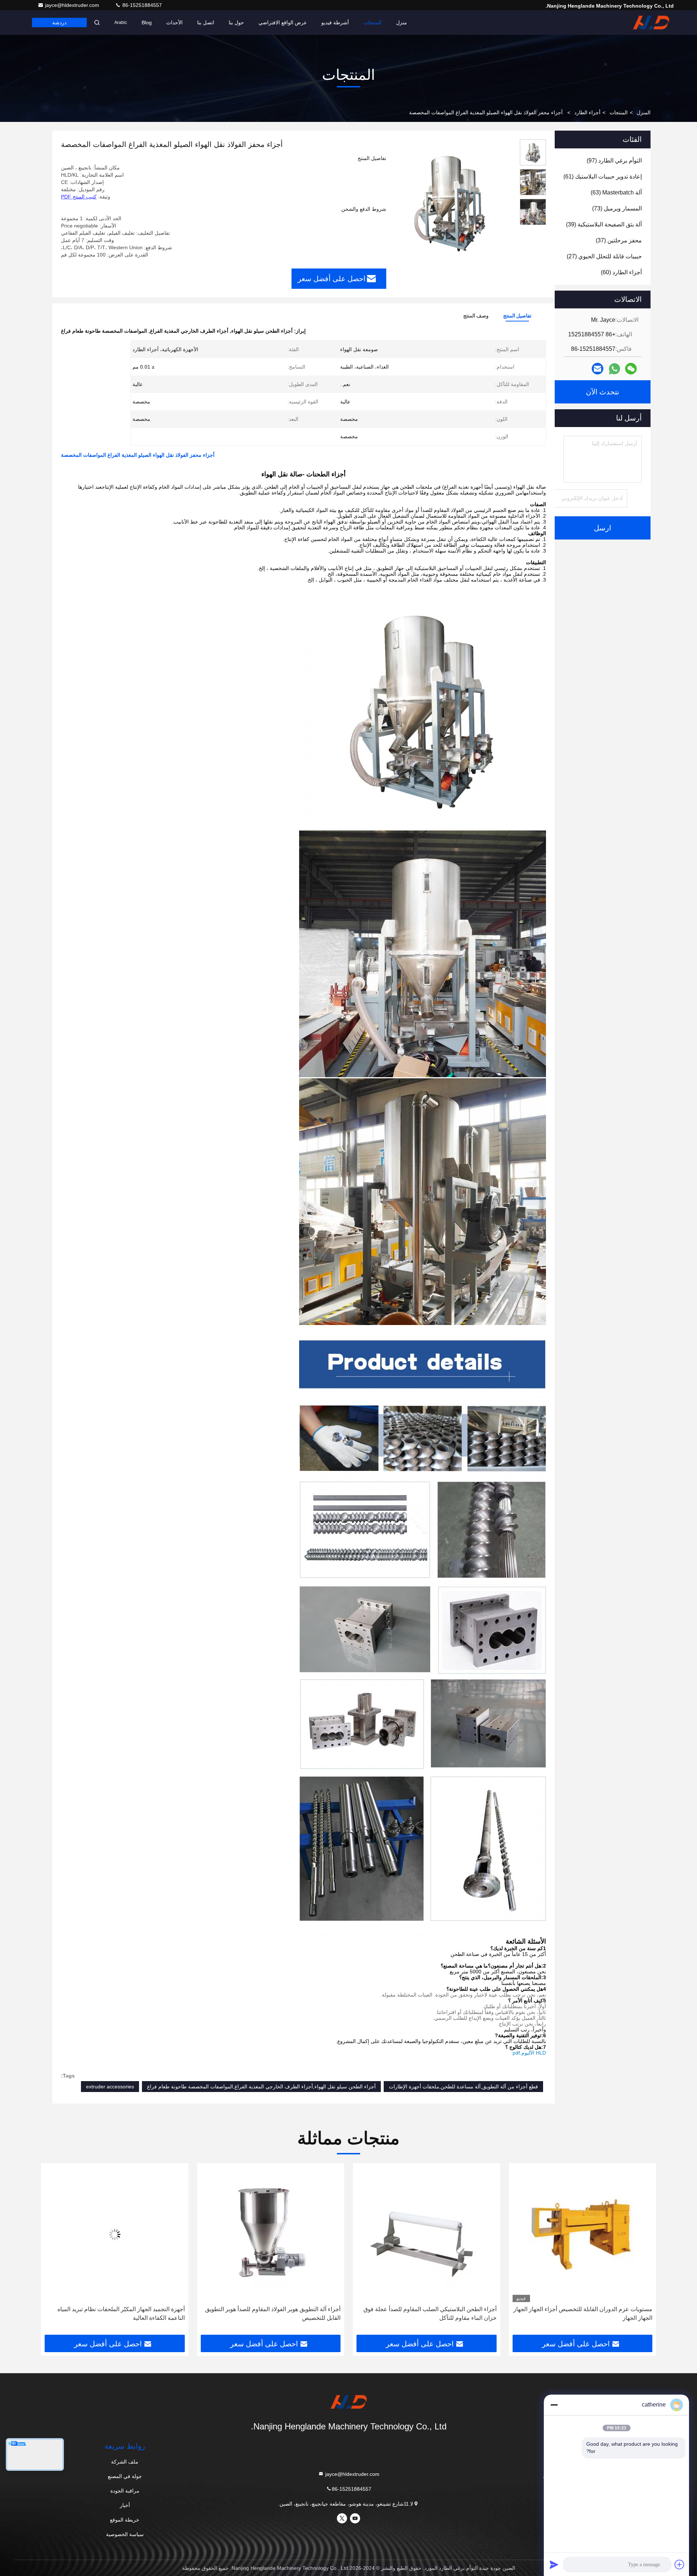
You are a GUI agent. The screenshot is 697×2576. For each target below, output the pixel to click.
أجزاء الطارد (587, 112)
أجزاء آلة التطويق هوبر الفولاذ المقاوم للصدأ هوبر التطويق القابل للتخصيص (429, 2314)
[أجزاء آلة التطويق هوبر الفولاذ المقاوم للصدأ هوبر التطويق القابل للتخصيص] (427, 2234)
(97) (614, 161)
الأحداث (174, 22)
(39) (604, 224)
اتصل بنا (206, 22)
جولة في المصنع (125, 2476)
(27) (604, 256)
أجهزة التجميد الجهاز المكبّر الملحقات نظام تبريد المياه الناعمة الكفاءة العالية (277, 2314)
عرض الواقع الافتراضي (283, 22)
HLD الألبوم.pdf (529, 2053)
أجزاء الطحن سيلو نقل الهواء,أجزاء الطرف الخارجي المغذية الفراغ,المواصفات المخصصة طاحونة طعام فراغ (261, 2087)
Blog (147, 22)
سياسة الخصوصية (125, 2534)
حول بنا (236, 22)
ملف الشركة (125, 2462)
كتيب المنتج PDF (79, 197)
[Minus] (554, 2405)
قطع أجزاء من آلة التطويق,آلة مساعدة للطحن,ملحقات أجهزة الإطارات (463, 2087)
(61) (603, 177)
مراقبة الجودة (125, 2491)
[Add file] (680, 2564)
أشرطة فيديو (335, 22)
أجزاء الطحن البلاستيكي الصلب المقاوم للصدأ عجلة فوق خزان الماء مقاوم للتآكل (586, 2314)
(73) (617, 208)
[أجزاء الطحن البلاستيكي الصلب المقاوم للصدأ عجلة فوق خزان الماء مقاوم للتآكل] (583, 2234)
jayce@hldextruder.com (73, 5)
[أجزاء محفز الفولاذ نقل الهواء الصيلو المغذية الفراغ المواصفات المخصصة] (450, 200)
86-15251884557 (141, 5)
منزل (402, 22)
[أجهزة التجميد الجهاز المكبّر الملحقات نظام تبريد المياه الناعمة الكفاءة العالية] (271, 2234)
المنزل (644, 112)
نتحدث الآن (603, 392)
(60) (621, 272)
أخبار (125, 2505)
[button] (643, 2252)
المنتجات (372, 22)
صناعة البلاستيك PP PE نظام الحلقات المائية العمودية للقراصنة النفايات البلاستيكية (121, 2314)
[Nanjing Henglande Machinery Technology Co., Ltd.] (651, 22)
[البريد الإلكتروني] (598, 369)
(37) (619, 240)
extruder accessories (110, 2087)
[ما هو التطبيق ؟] (614, 369)
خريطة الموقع (125, 2520)
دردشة (59, 22)
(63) (616, 192)
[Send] (554, 2564)
